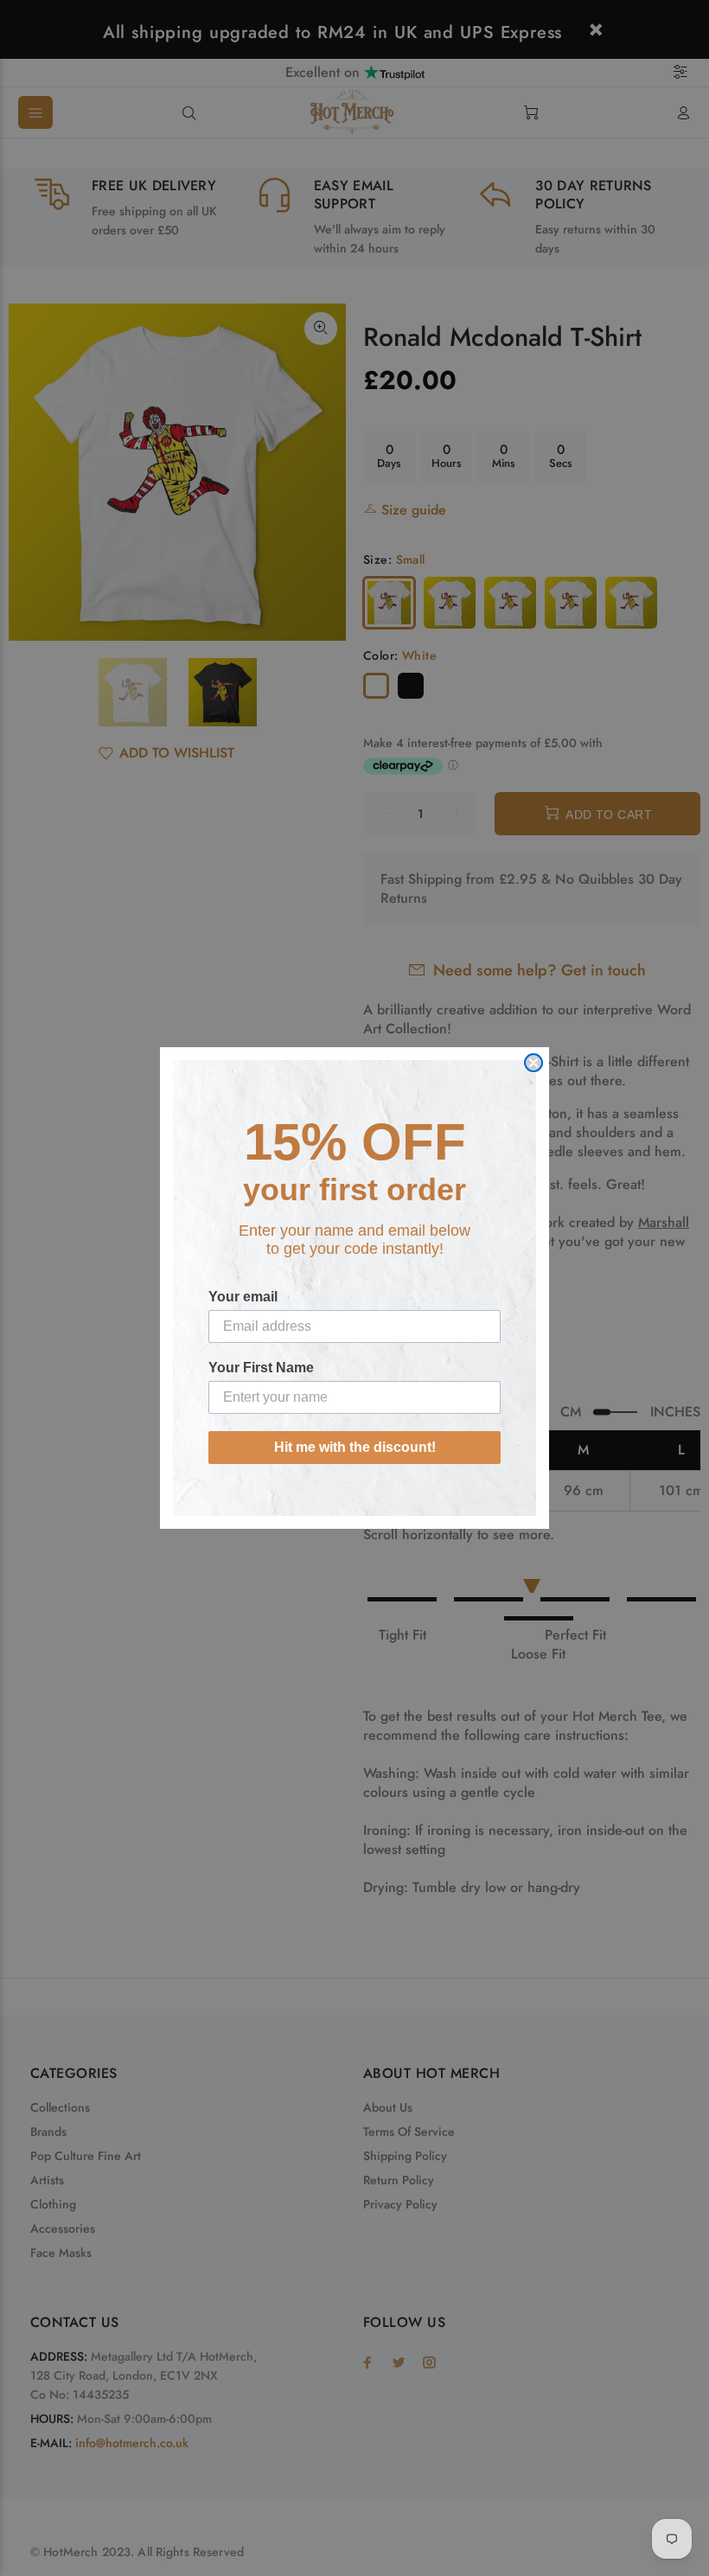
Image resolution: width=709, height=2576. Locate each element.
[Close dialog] (533, 1063)
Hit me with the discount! (355, 1447)
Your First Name (261, 1368)
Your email (243, 1297)
